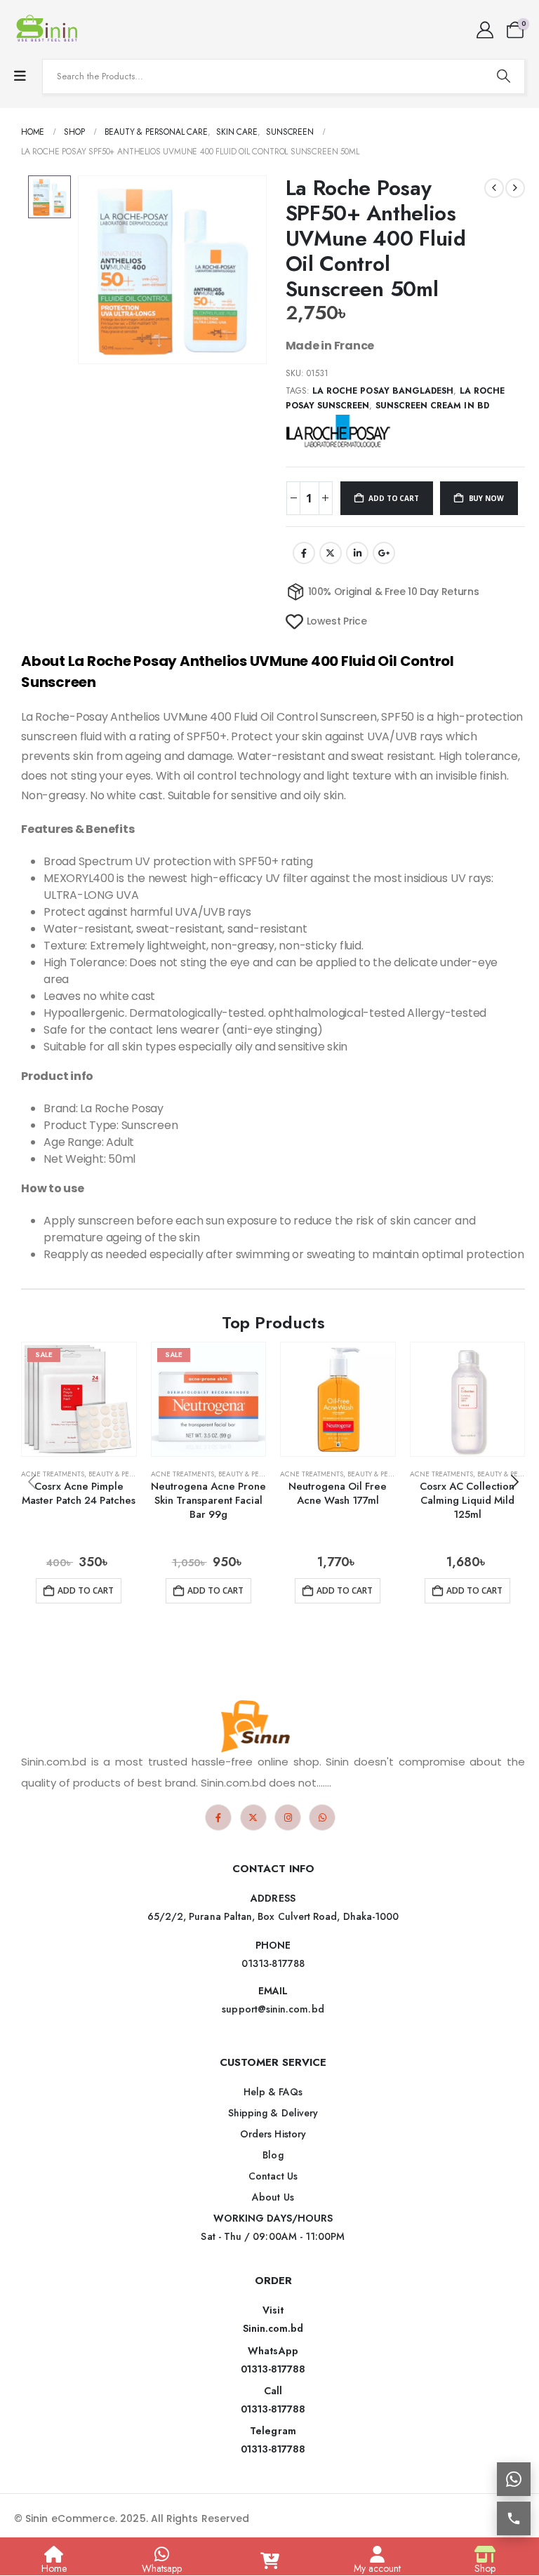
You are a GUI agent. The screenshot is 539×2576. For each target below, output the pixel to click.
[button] (514, 1482)
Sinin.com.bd (273, 2328)
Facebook (304, 553)
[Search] (503, 76)
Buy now (486, 498)
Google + (384, 553)
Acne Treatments (53, 1474)
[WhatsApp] (322, 1817)
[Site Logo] (49, 29)
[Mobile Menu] (20, 76)
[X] (253, 1817)
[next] (515, 188)
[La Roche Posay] (338, 431)
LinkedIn (357, 553)
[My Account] (485, 30)
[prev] (494, 188)
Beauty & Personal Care (132, 1474)
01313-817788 (273, 2369)
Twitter (331, 553)
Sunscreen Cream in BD (432, 406)
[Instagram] (288, 1817)
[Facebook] (218, 1817)
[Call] (514, 2518)
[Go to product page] (338, 1400)
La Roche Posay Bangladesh (383, 391)
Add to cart (393, 498)
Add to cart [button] (86, 1590)
